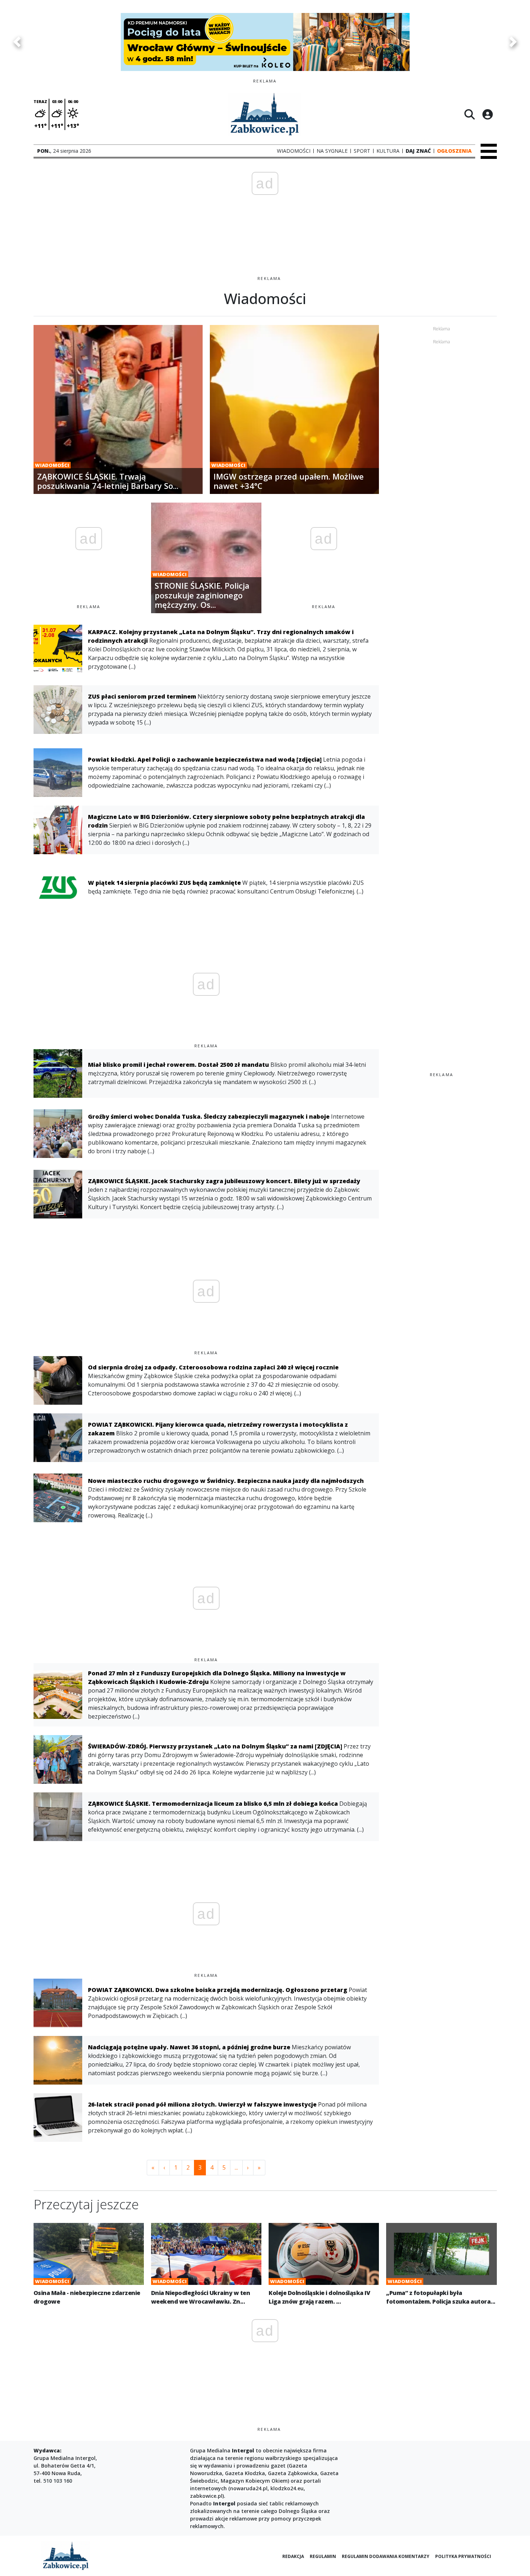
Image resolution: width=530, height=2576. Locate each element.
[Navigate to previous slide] (17, 42)
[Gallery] (265, 42)
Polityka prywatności (463, 2556)
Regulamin (323, 2556)
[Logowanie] (487, 114)
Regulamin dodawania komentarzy (386, 2556)
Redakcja (293, 2556)
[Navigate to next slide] (513, 42)
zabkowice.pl (206, 2496)
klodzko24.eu (287, 2488)
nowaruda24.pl (249, 2488)
